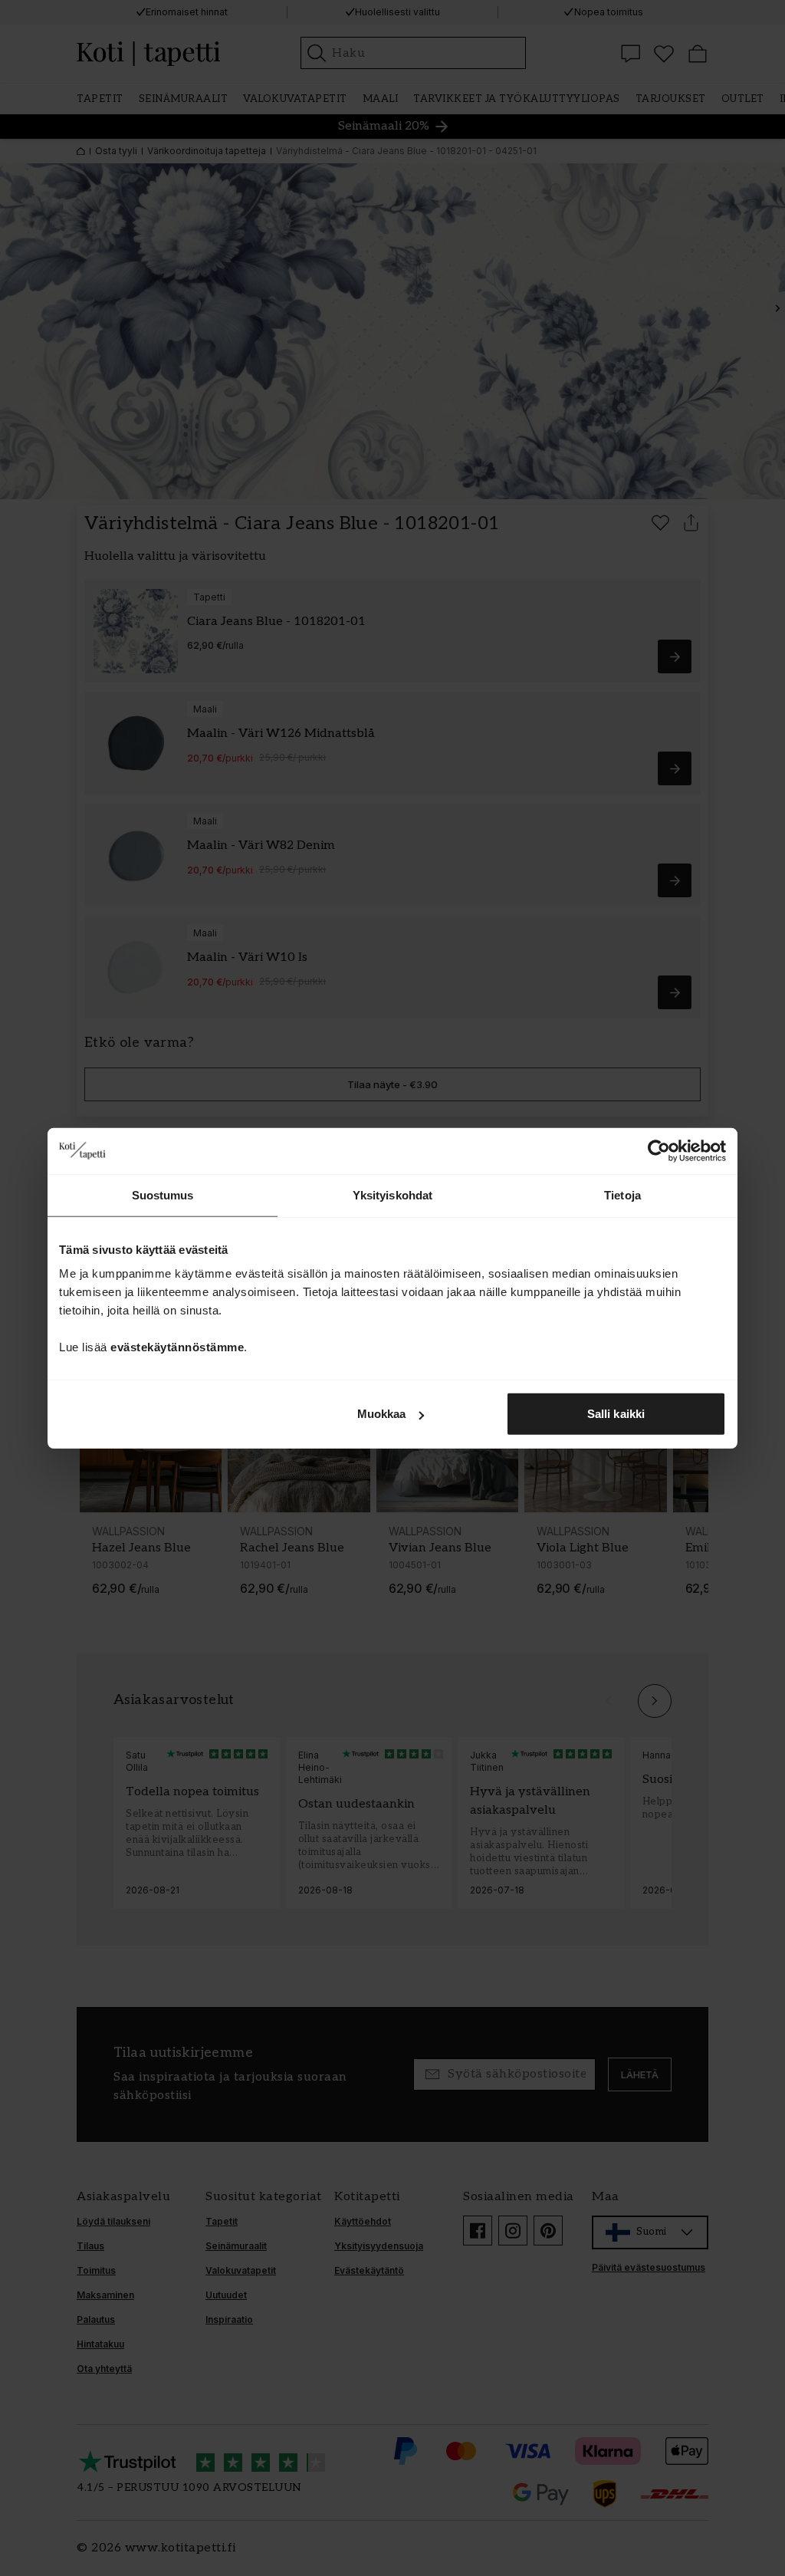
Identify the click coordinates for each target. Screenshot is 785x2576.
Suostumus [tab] (163, 1194)
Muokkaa (382, 1414)
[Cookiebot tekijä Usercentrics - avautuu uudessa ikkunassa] (659, 1150)
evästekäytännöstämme (177, 1347)
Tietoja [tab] (622, 1194)
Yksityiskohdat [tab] (392, 1194)
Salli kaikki (616, 1414)
